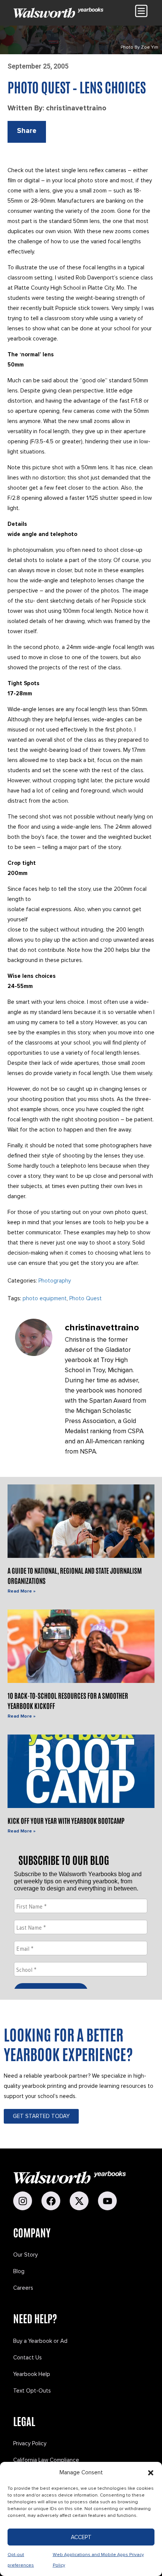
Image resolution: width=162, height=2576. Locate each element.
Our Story (25, 2255)
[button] (151, 2473)
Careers (23, 2288)
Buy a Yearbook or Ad (40, 2341)
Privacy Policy (30, 2443)
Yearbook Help (32, 2374)
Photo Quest (86, 1298)
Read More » (21, 1591)
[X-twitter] (79, 2201)
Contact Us (28, 2358)
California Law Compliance (46, 2460)
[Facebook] (51, 2201)
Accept (81, 2537)
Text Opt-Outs (32, 2391)
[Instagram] (23, 2201)
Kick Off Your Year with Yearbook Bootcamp (66, 1820)
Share (27, 131)
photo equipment (45, 1298)
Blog (19, 2271)
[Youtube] (107, 2201)
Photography (55, 1281)
